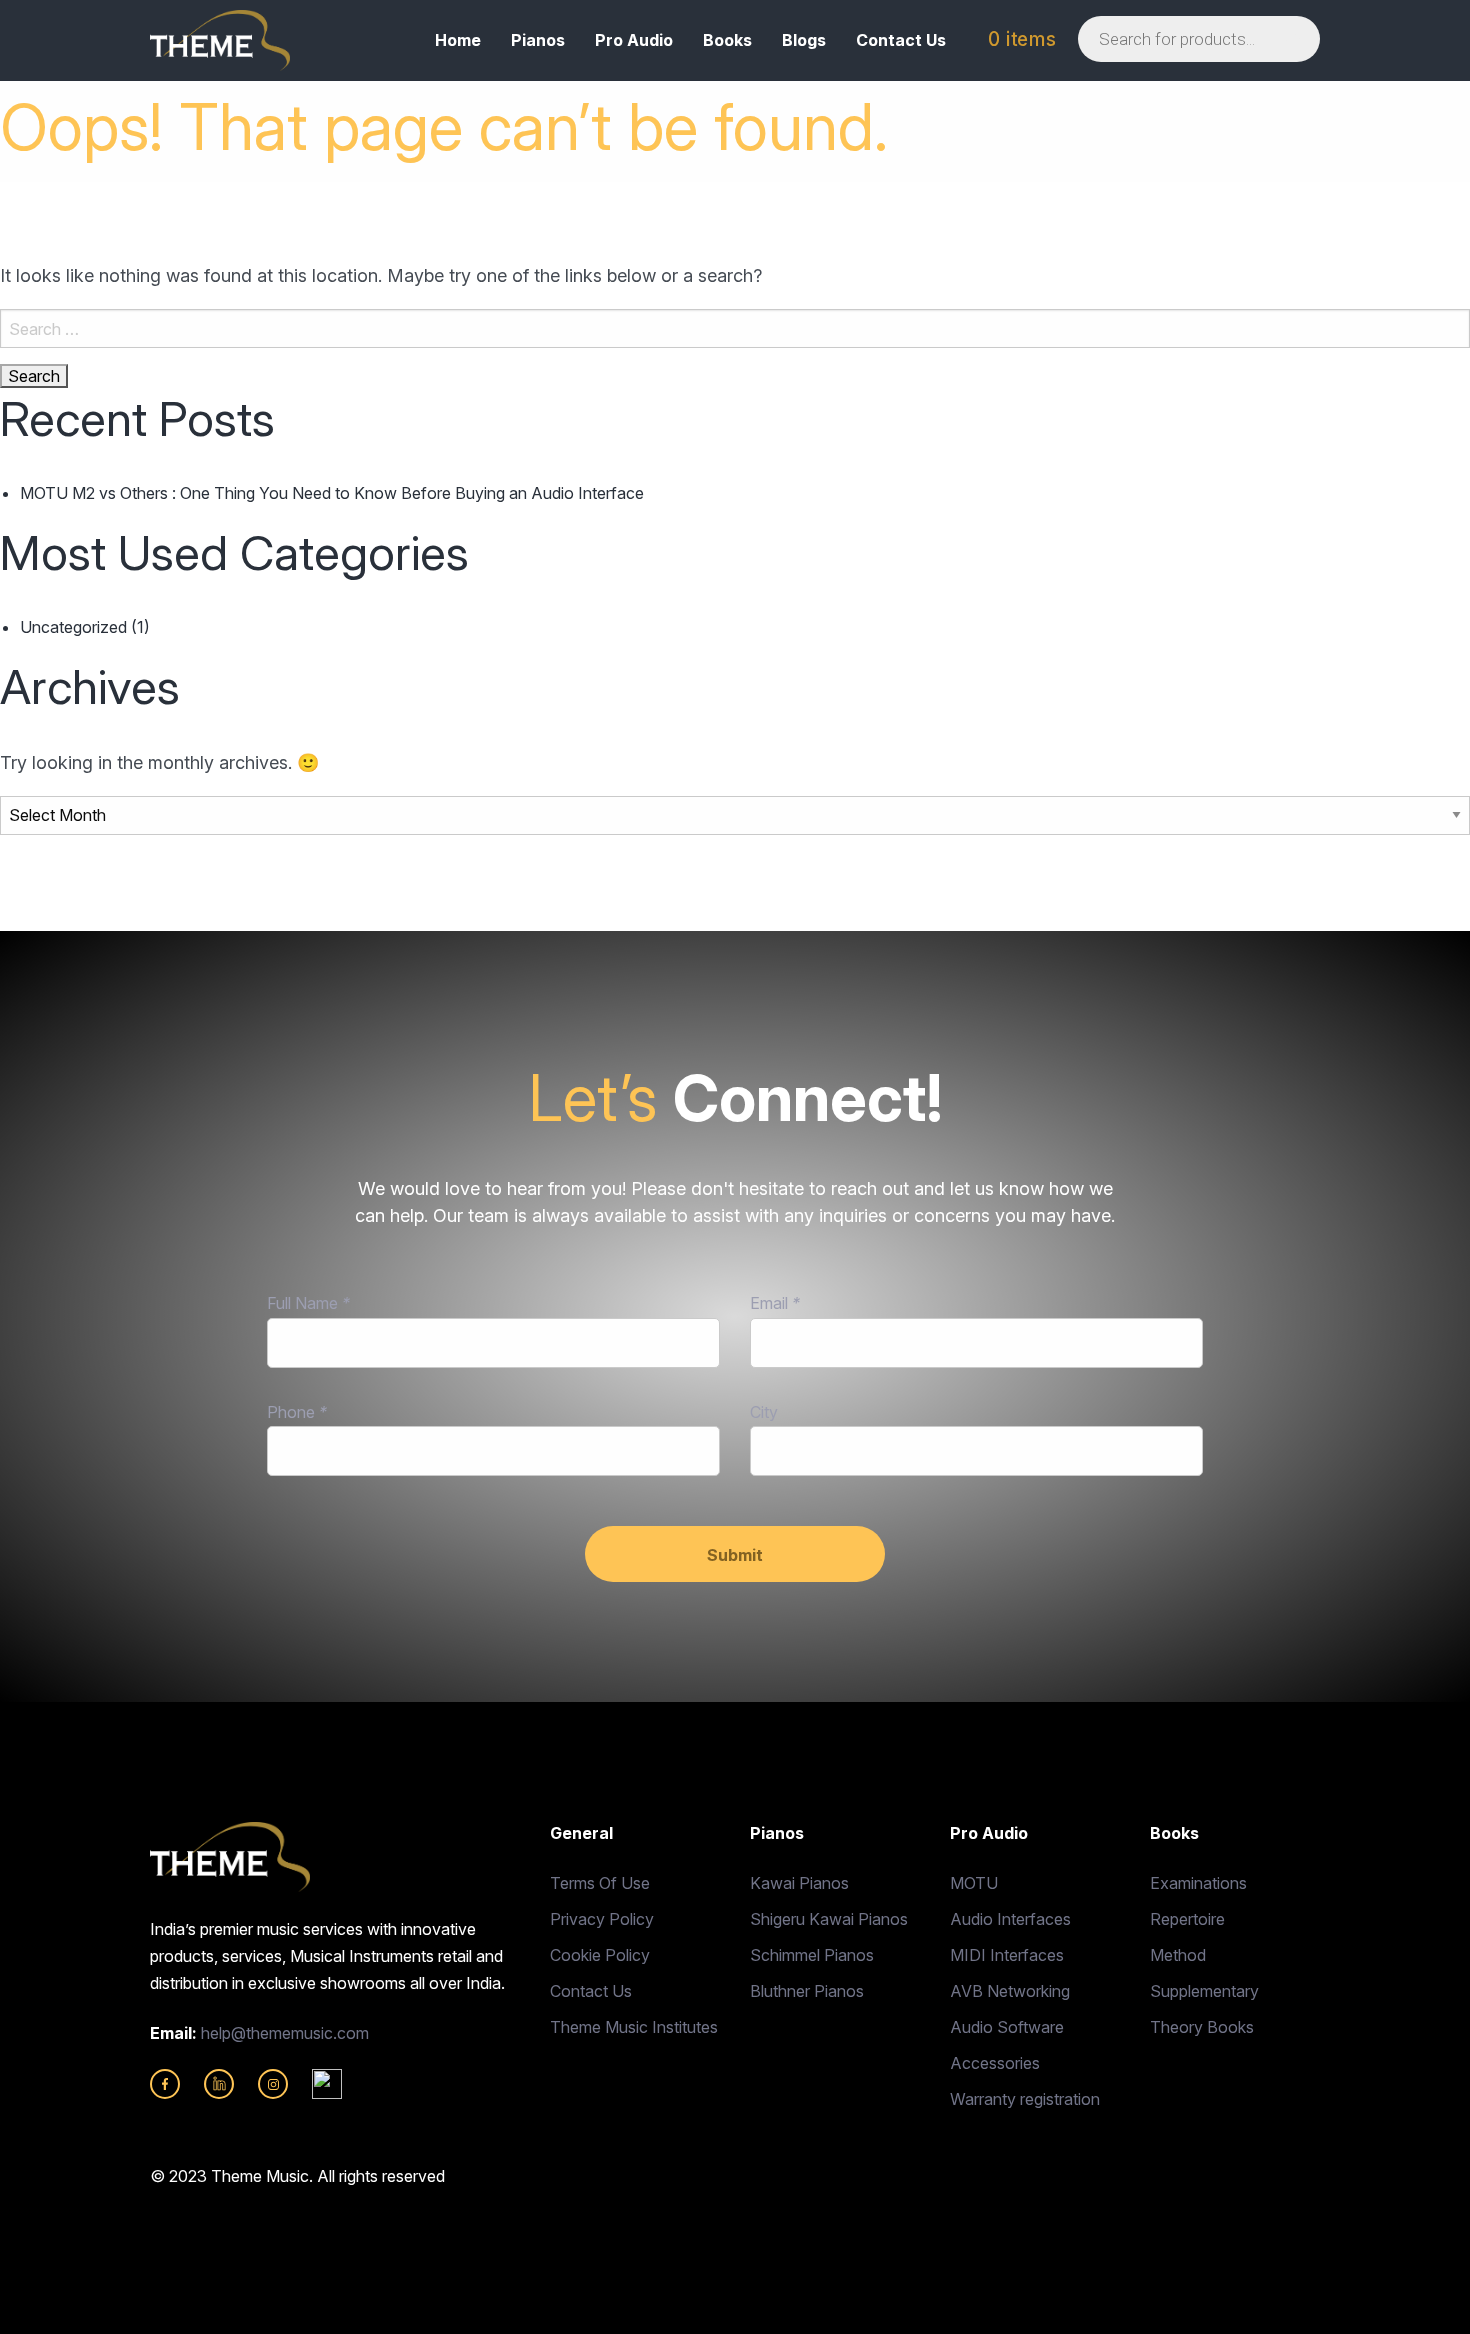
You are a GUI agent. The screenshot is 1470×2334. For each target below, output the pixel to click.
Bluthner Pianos (807, 1991)
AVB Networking (1010, 1991)
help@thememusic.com (285, 2033)
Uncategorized (73, 627)
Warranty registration (1025, 2099)
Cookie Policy (600, 1955)
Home (458, 40)
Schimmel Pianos (812, 1955)
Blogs (804, 40)
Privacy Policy (602, 1919)
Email (775, 1303)
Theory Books (1202, 2027)
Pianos (538, 40)
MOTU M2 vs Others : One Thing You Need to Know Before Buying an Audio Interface (332, 493)
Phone (297, 1412)
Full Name (308, 1303)
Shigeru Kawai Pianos (829, 1919)
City (764, 1412)
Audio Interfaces (1010, 1919)
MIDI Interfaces (1007, 1955)
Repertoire (1187, 1919)
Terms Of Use (600, 1883)
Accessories (995, 2063)
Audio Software (1007, 2027)
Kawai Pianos (799, 1883)
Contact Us (901, 40)
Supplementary (1204, 1991)
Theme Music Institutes (634, 2027)
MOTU (974, 1883)
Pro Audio (634, 40)
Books (727, 40)
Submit (735, 1555)
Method (1178, 1955)
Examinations (1198, 1883)
